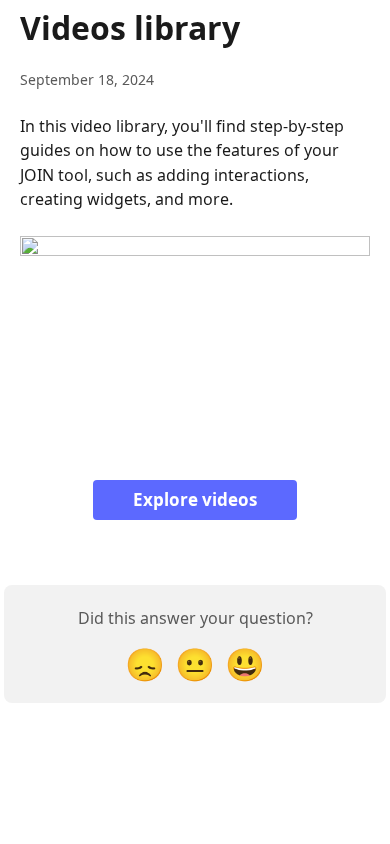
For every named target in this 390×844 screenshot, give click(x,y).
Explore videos (195, 499)
